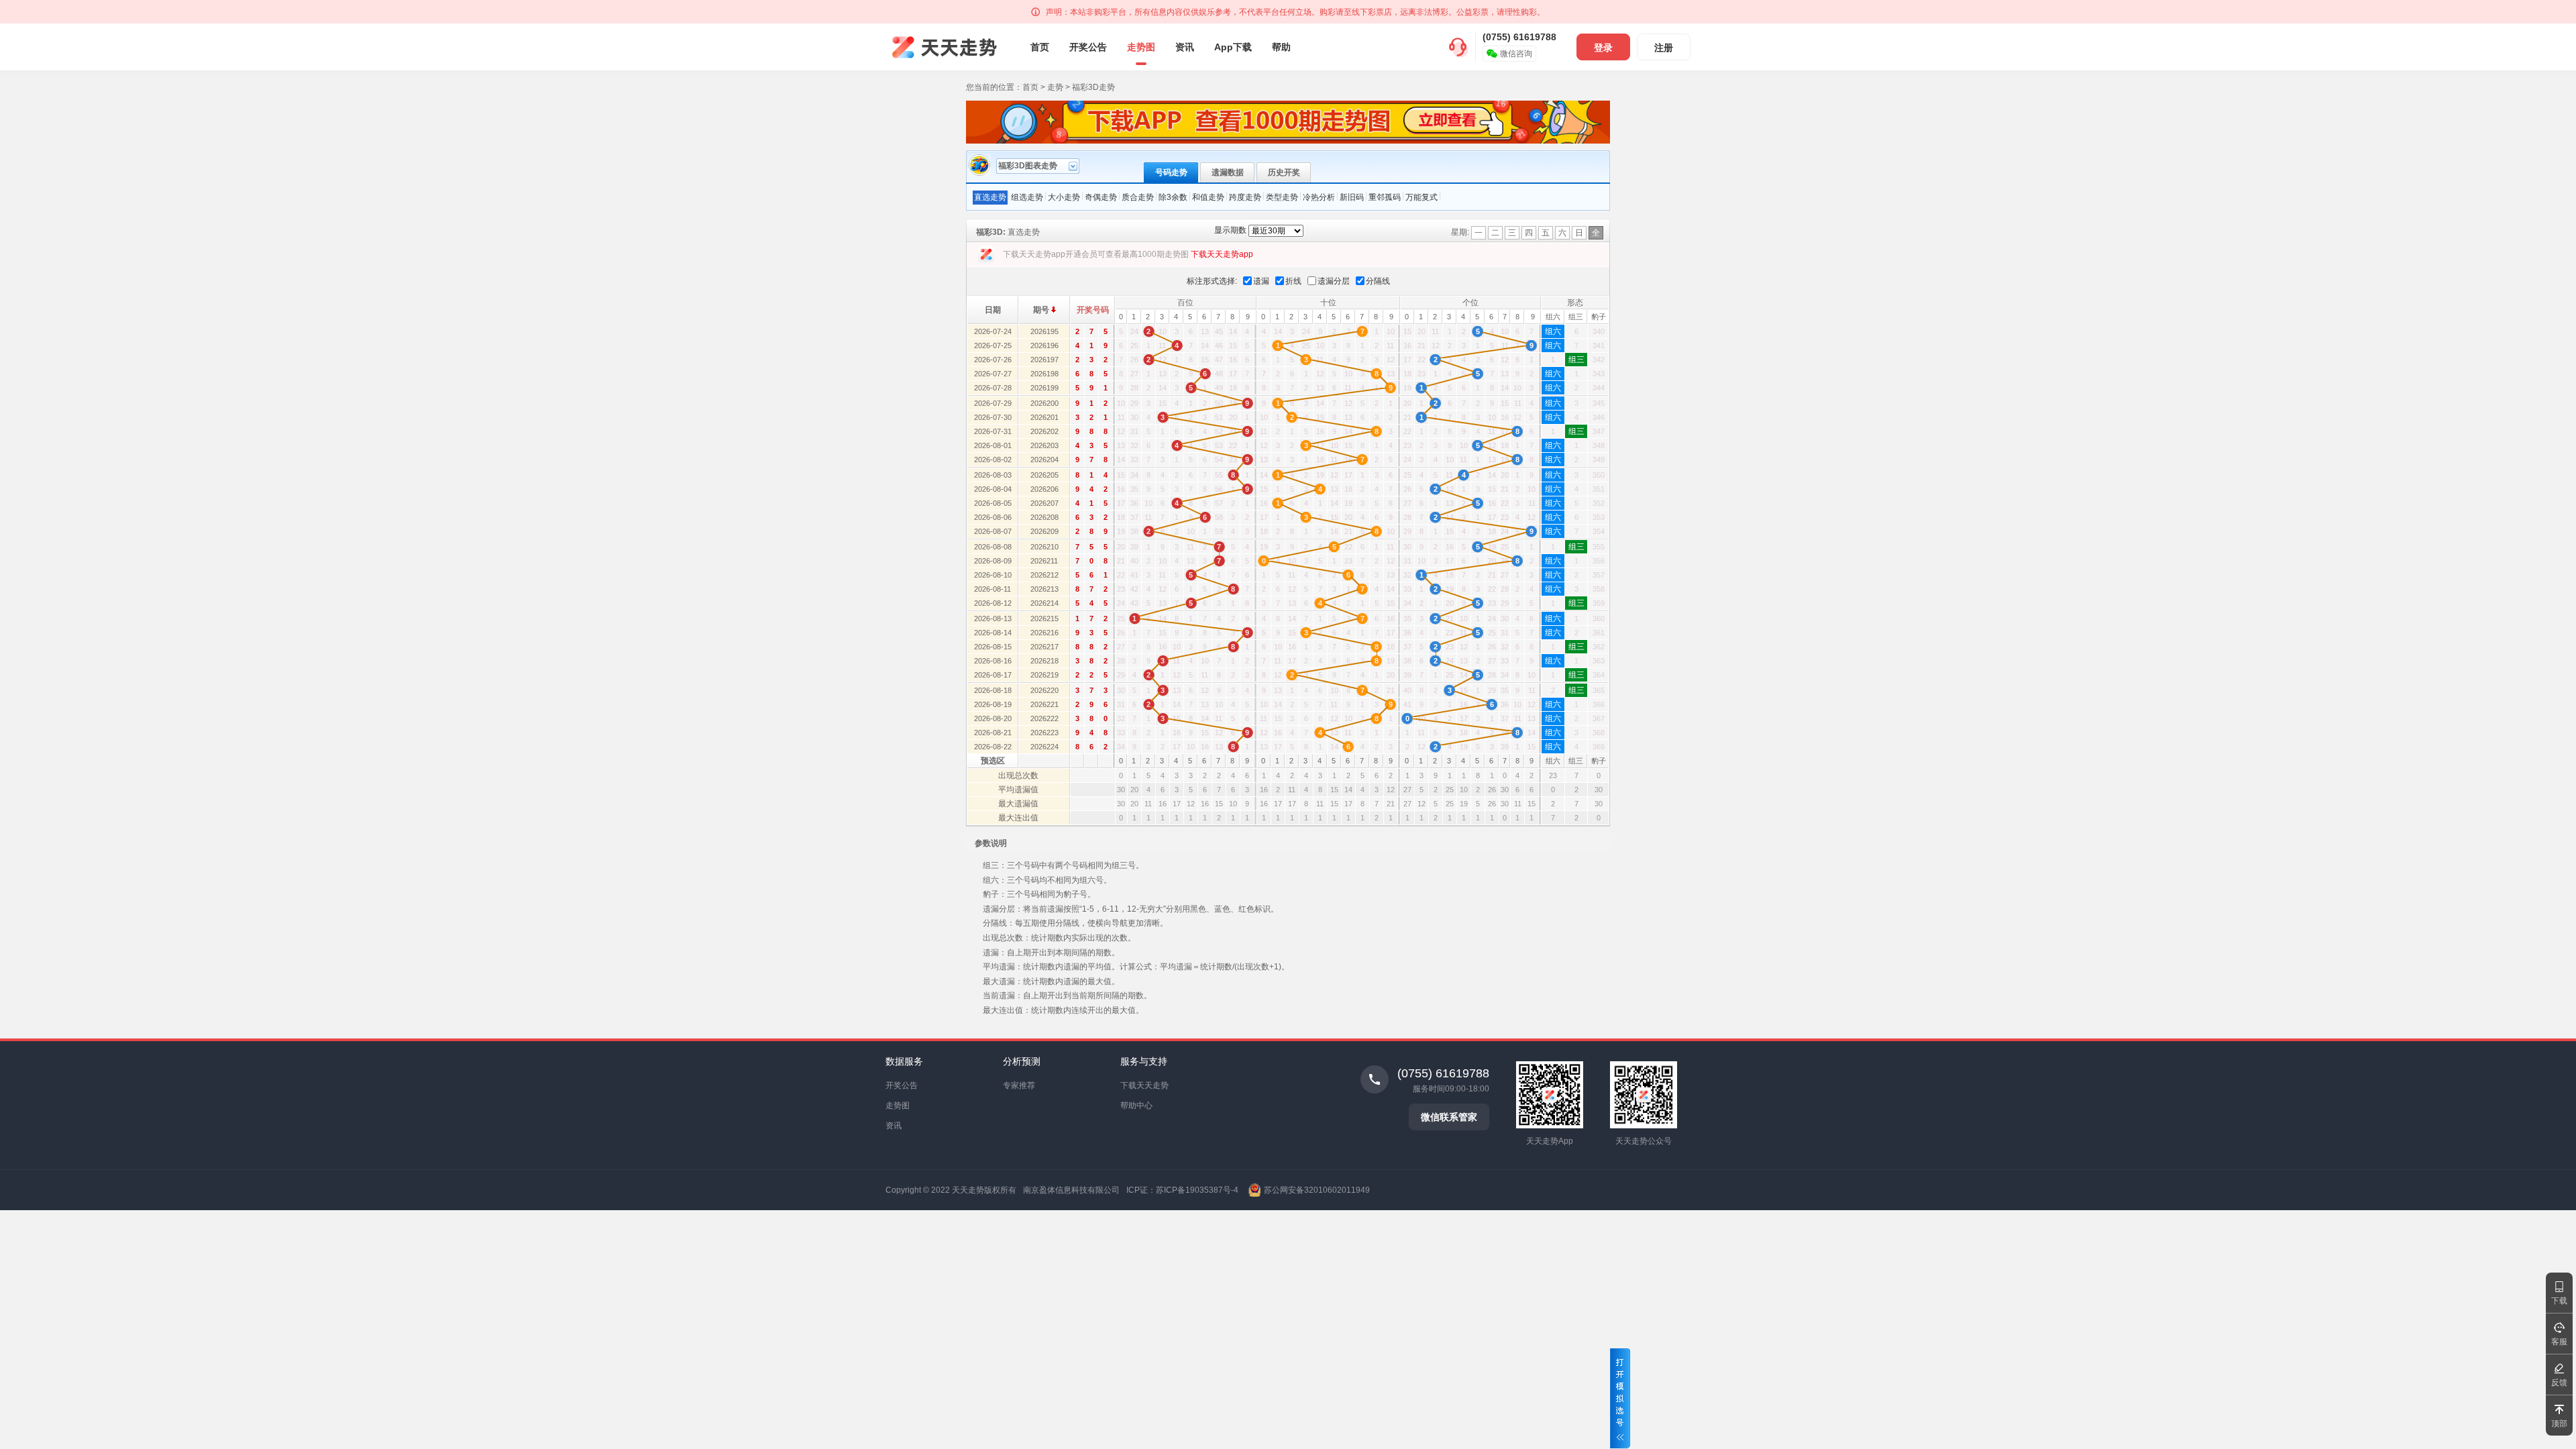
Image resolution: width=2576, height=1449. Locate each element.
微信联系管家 (1449, 1117)
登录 (1603, 48)
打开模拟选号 (1620, 1398)
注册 (1664, 48)
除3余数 (1173, 197)
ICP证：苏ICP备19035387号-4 (1182, 1190)
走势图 (1141, 47)
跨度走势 (1245, 197)
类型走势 (1282, 197)
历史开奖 (1284, 172)
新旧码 (1352, 197)
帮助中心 (1136, 1106)
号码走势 (1171, 172)
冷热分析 (1319, 197)
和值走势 (1208, 197)
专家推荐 (1019, 1085)
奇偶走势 (1101, 197)
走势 (1055, 87)
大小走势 (1064, 197)
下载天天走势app (1222, 254)
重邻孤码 (1385, 197)
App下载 (1233, 47)
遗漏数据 (1228, 172)
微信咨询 (1516, 54)
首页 (1040, 47)
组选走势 (1027, 197)
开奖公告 (1088, 47)
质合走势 (1138, 197)
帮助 (1281, 47)
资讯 (1185, 47)
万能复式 (1421, 197)
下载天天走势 (1144, 1085)
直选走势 (990, 197)
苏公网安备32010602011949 (1317, 1190)
